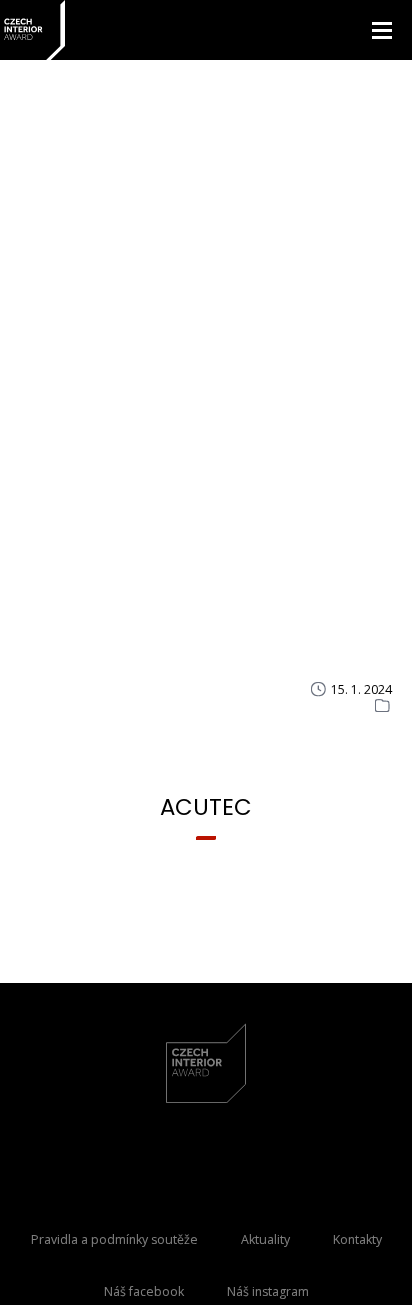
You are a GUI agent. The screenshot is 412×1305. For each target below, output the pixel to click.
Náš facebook (144, 1291)
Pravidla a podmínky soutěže (114, 1239)
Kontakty (357, 1239)
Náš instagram (268, 1291)
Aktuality (265, 1239)
